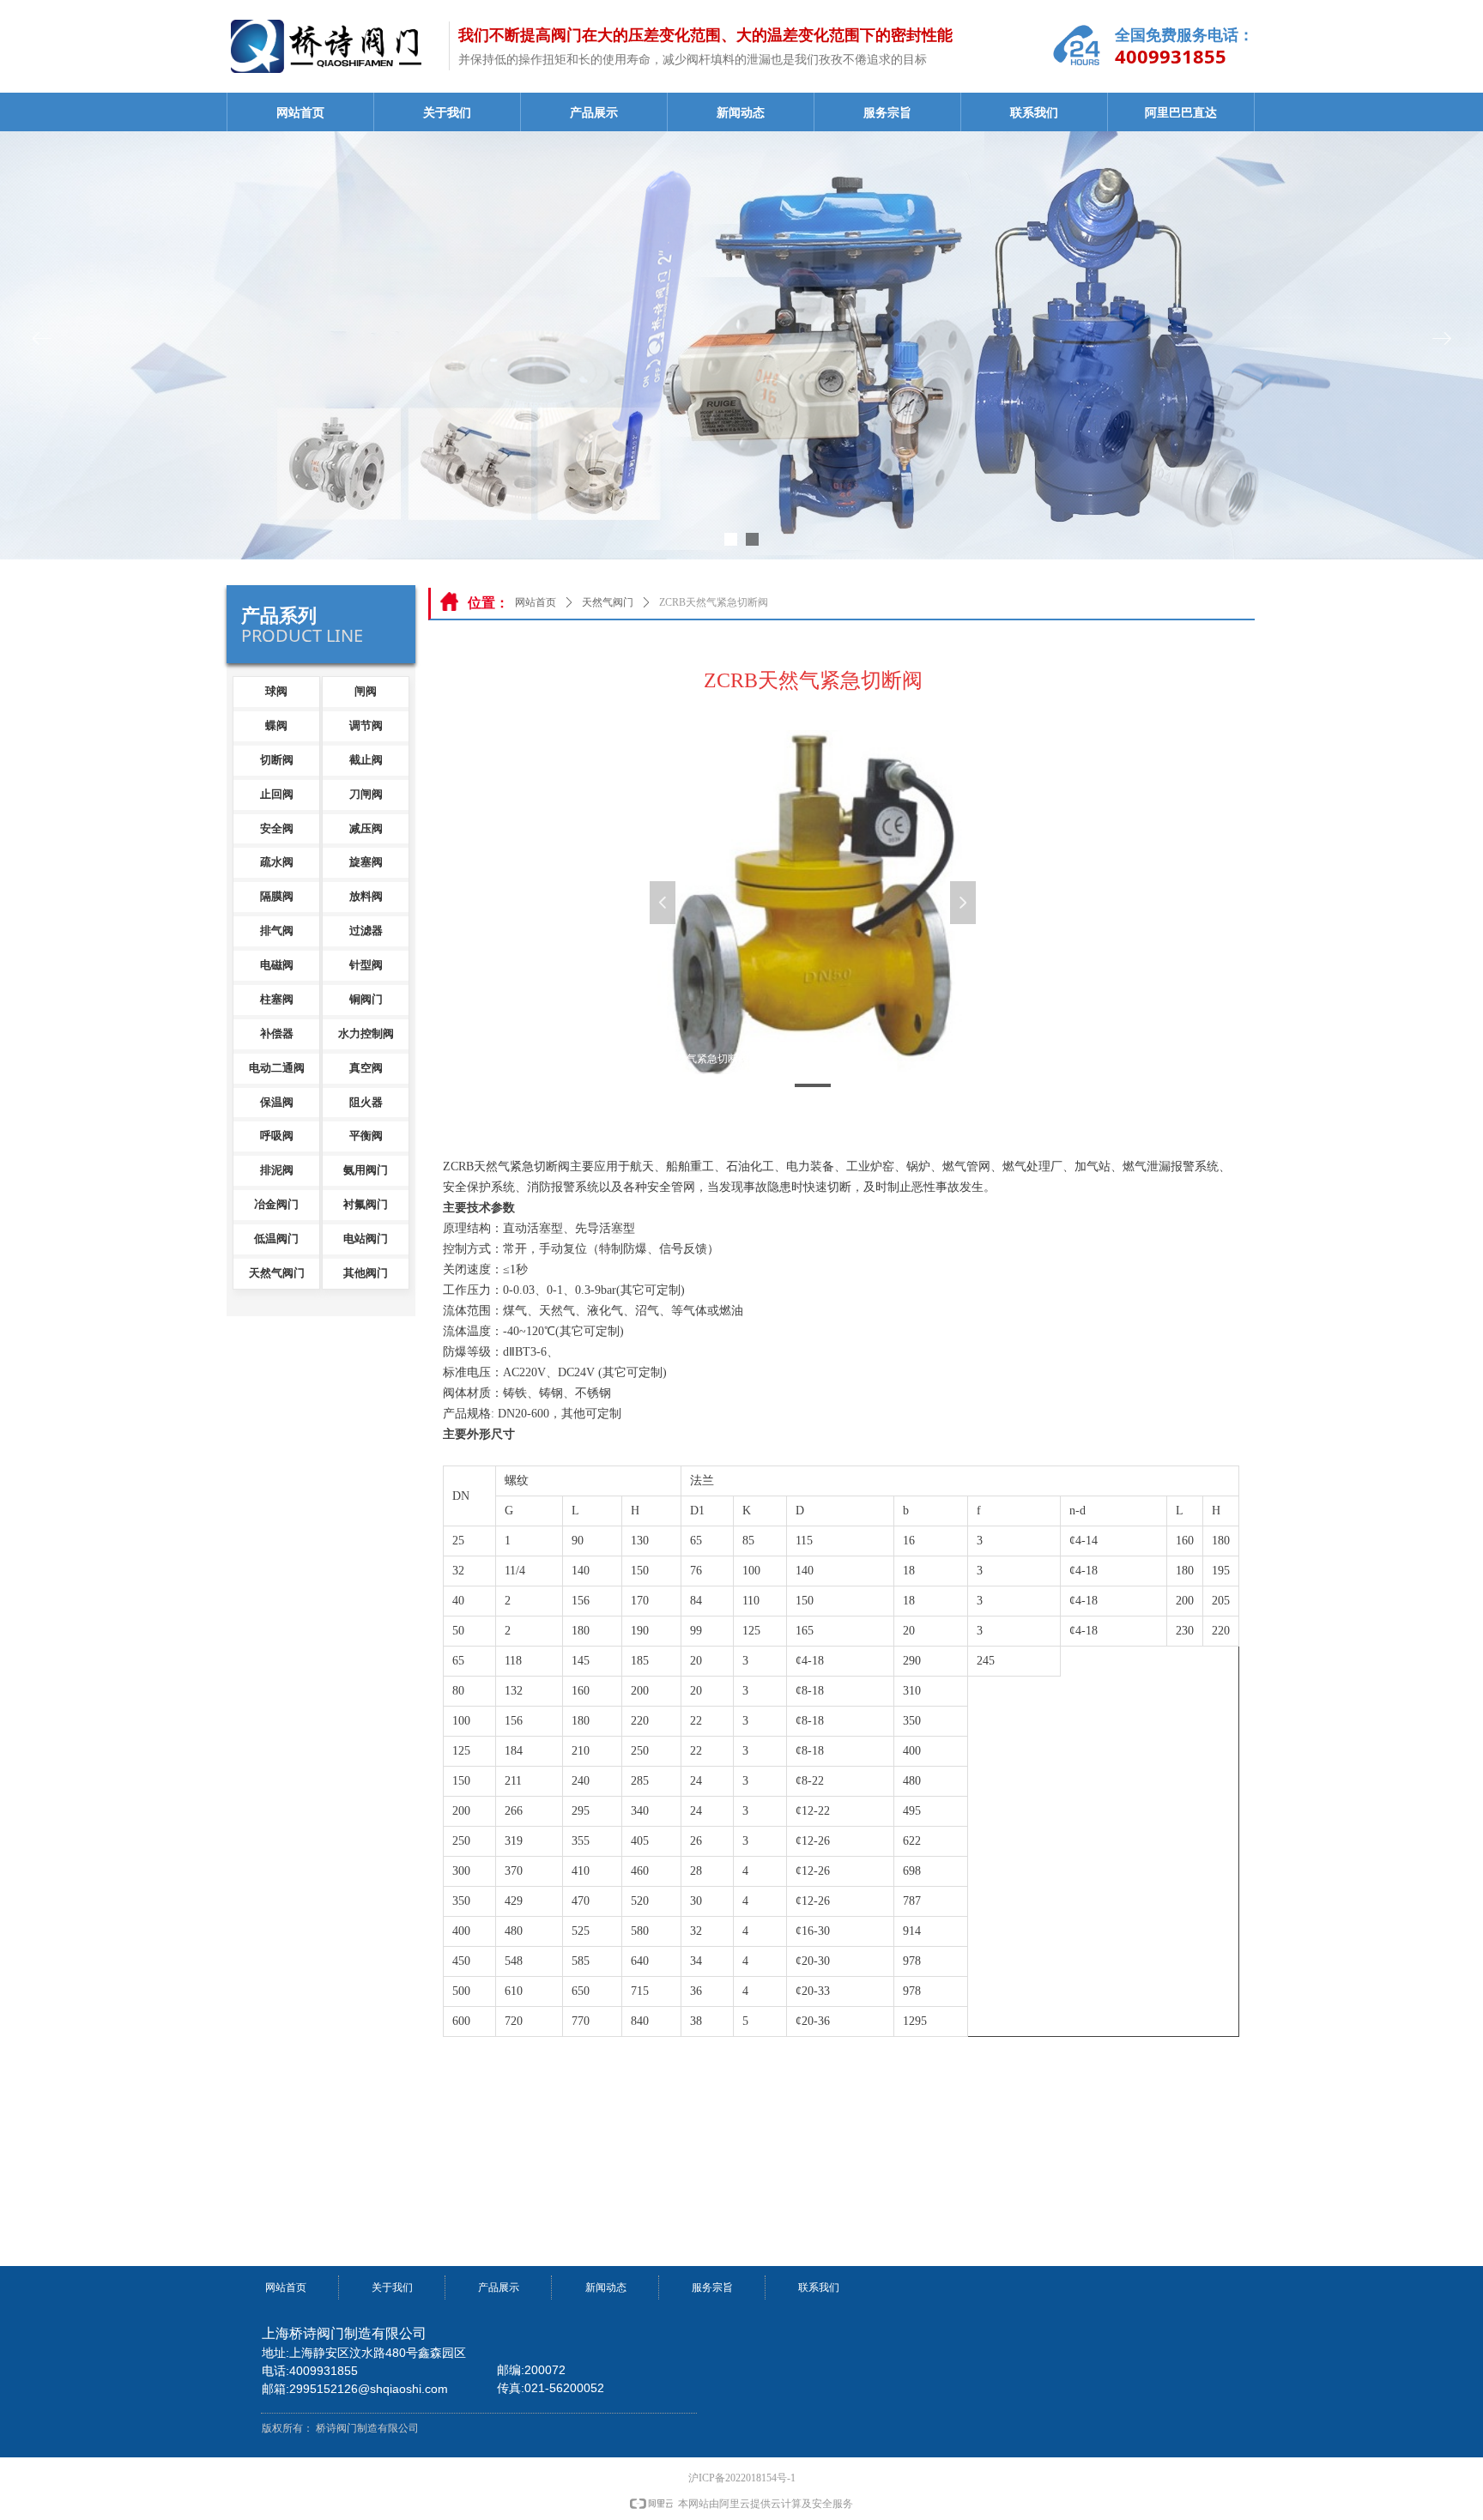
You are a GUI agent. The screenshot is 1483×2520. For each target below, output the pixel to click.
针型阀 (366, 965)
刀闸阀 (366, 794)
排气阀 (277, 931)
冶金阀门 (276, 1204)
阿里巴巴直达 (1181, 113)
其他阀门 (366, 1273)
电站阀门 (366, 1239)
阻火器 (366, 1102)
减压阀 (366, 828)
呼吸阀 (277, 1136)
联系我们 (1034, 113)
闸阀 (366, 691)
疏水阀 (277, 862)
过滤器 (366, 931)
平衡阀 (366, 1136)
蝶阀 (276, 725)
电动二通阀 (277, 1068)
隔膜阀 (277, 896)
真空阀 (366, 1068)
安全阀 (277, 828)
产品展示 (594, 113)
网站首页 (300, 113)
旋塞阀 (366, 862)
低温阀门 (276, 1239)
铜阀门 (366, 999)
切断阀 (277, 760)
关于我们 (447, 113)
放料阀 (366, 896)
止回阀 (277, 794)
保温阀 (277, 1102)
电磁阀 (277, 965)
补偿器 (277, 1033)
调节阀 (366, 725)
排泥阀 (277, 1170)
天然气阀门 (608, 602)
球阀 (276, 691)
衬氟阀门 (366, 1204)
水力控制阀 (366, 1033)
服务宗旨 (887, 113)
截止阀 (366, 760)
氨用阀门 (366, 1170)
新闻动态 (741, 113)
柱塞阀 (277, 999)
